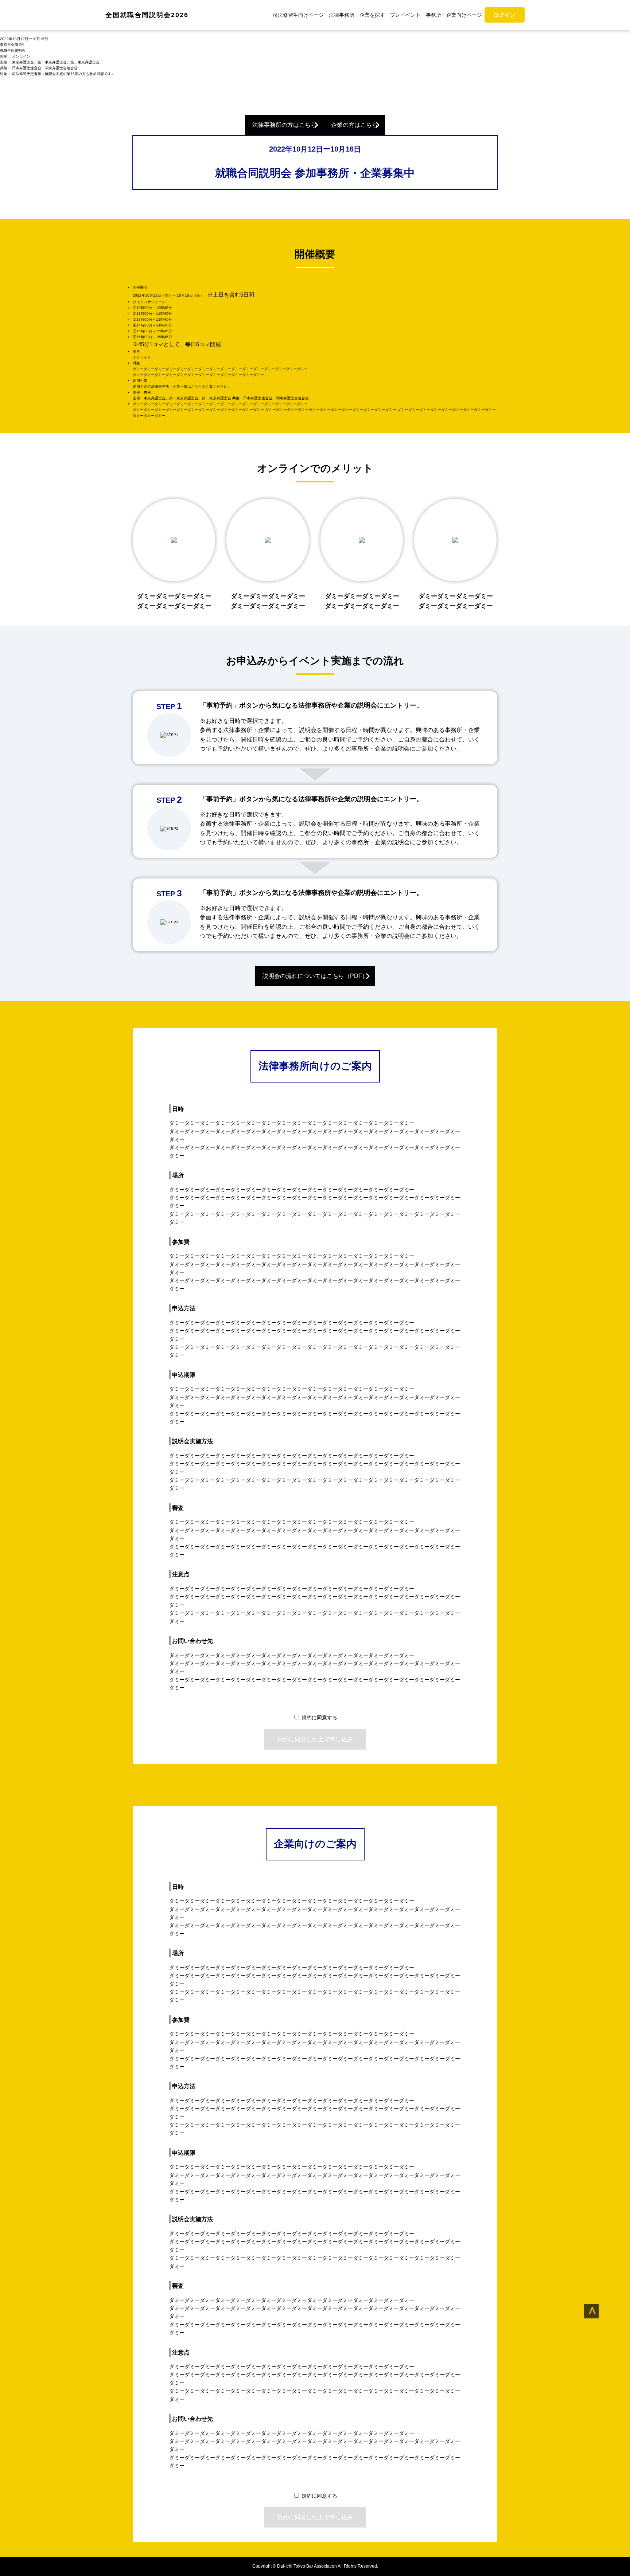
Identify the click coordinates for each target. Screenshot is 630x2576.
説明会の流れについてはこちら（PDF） (315, 976)
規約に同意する (319, 1718)
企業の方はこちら (354, 125)
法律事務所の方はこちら (284, 125)
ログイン (505, 15)
